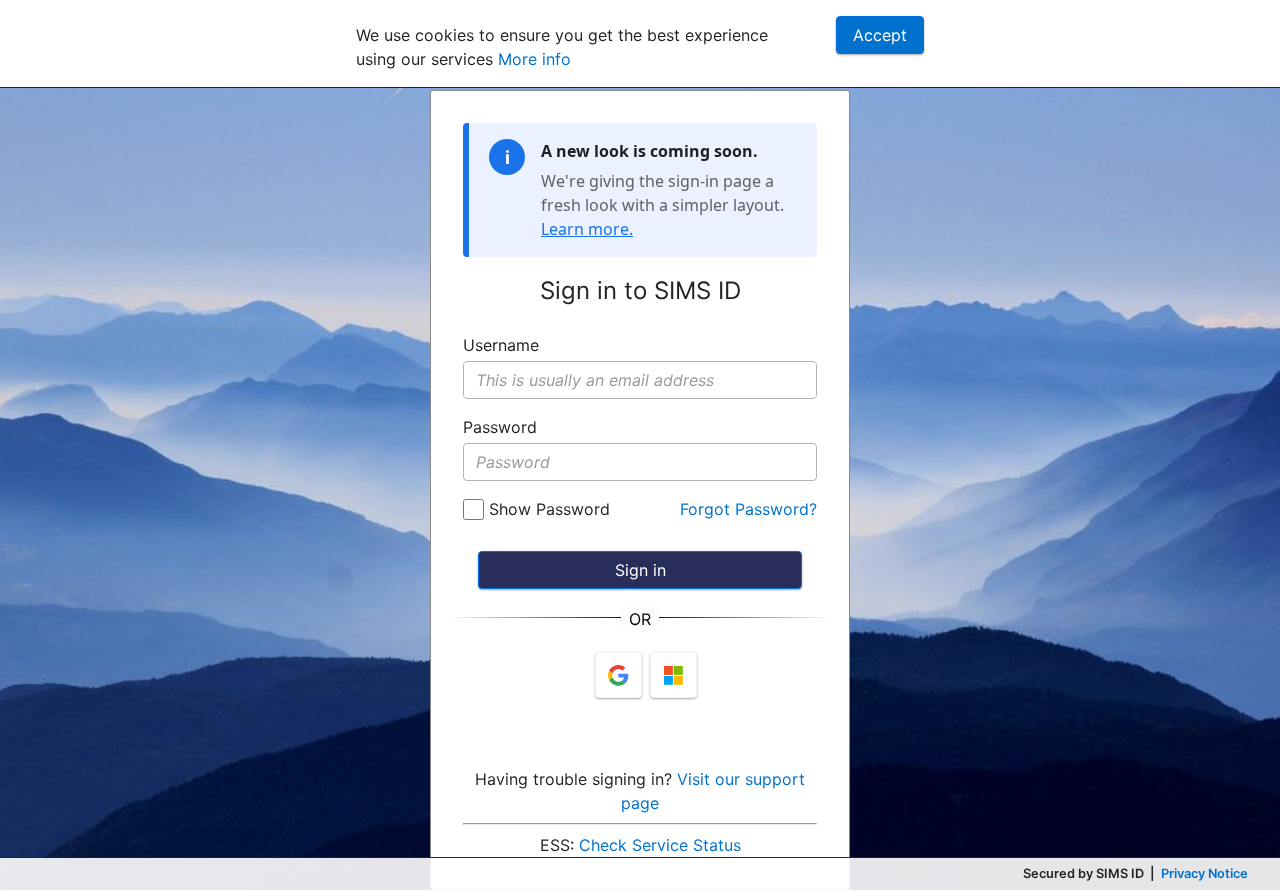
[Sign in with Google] (618, 675)
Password (500, 427)
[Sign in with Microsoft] (673, 675)
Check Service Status (660, 845)
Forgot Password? (748, 509)
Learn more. (587, 229)
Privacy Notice (1204, 873)
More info (534, 59)
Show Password (547, 509)
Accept (880, 35)
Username (501, 345)
